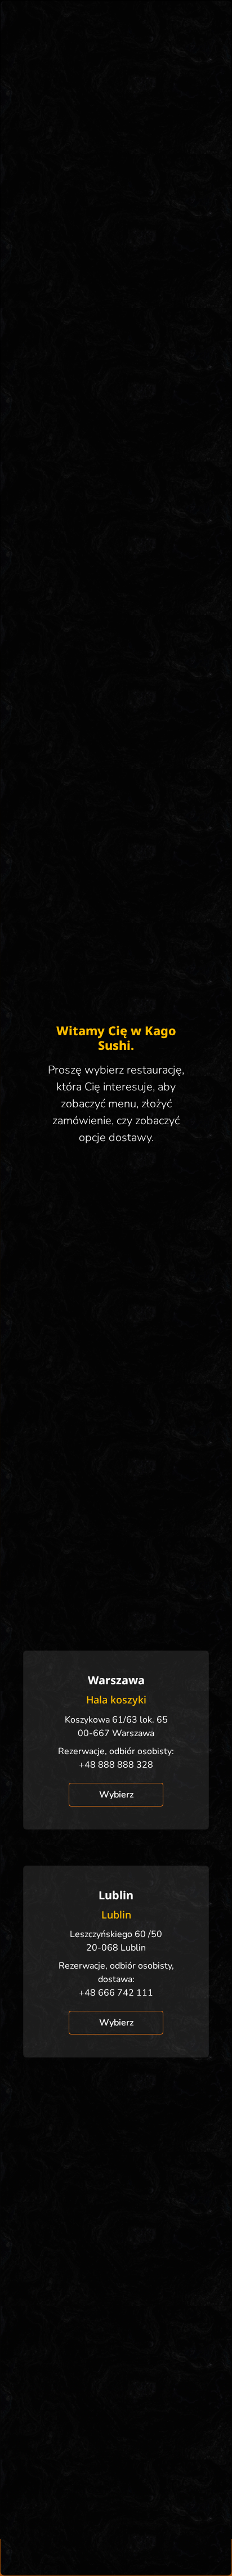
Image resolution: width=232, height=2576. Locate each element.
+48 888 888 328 (116, 1765)
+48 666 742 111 (116, 1993)
